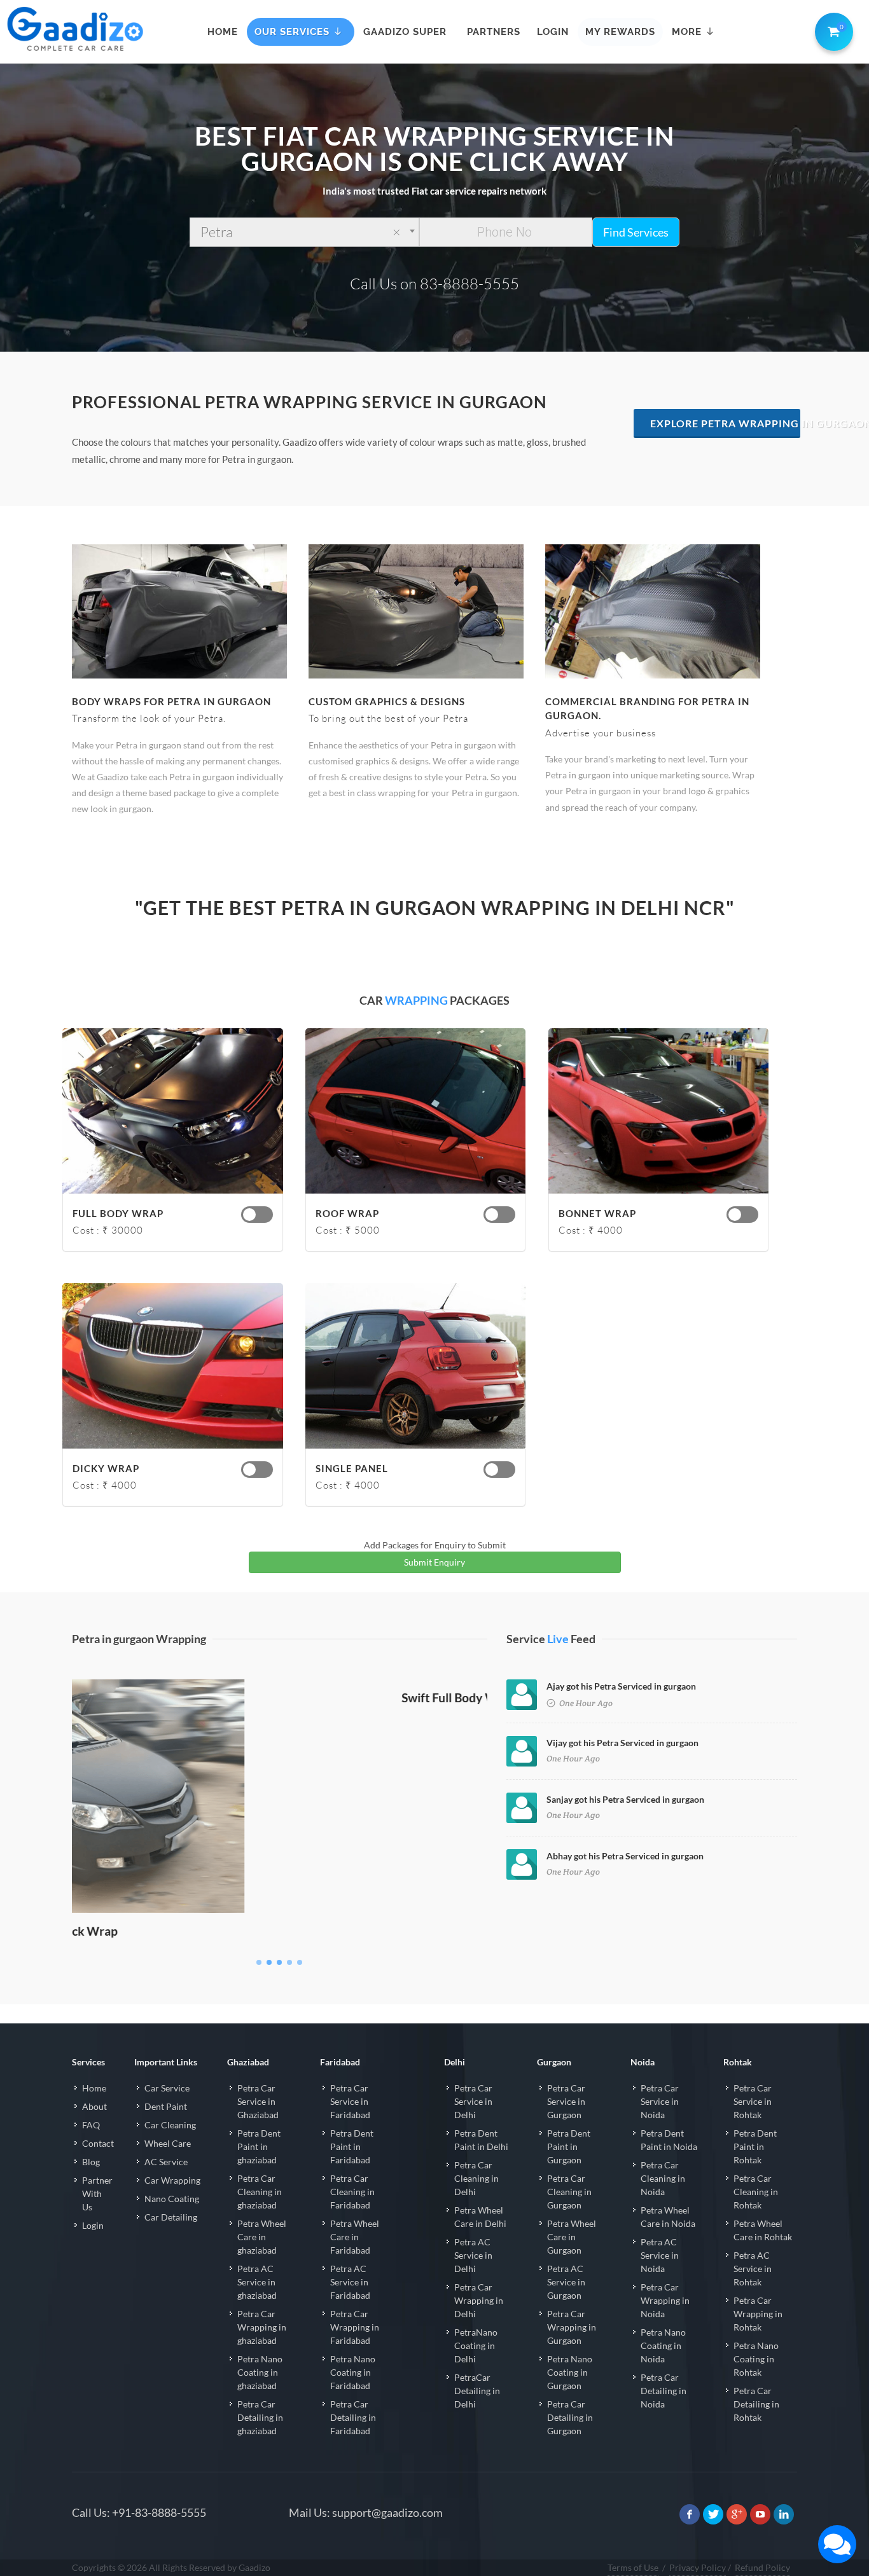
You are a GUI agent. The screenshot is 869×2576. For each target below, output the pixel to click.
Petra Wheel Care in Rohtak (763, 2255)
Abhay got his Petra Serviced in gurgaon (625, 1856)
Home (94, 2113)
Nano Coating (172, 2223)
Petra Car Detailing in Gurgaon (570, 2442)
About (94, 2131)
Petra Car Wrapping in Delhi (479, 2325)
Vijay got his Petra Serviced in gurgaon (622, 1743)
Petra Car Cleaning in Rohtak (756, 2216)
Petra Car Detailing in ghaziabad (260, 2442)
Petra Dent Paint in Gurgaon (569, 2171)
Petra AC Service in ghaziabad (257, 2307)
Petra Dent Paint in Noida (669, 2165)
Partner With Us (97, 2218)
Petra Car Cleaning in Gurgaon (569, 2216)
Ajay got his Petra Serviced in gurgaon (621, 1686)
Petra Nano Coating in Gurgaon (570, 2397)
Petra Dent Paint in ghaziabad (259, 2171)
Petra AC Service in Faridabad (350, 2307)
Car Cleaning (170, 2150)
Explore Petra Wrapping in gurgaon (726, 423)
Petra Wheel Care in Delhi (480, 2242)
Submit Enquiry (434, 1562)
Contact (98, 2168)
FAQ (91, 2150)
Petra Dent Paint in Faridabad (352, 2171)
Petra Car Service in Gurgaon (566, 2126)
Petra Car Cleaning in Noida (663, 2203)
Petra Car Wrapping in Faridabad (355, 2352)
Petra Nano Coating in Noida (663, 2370)
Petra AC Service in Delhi (473, 2280)
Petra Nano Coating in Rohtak (756, 2384)
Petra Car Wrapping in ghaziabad (262, 2352)
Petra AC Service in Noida (660, 2280)
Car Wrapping (172, 2205)
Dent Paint (166, 2131)
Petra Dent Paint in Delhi (481, 2165)
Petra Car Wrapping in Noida (665, 2325)
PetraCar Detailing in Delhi (477, 2415)
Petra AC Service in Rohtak (753, 2293)
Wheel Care (168, 2168)
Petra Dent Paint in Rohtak (755, 2171)
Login (93, 2250)
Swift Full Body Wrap (280, 1956)
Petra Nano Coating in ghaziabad (260, 2397)
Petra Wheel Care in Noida (668, 2242)
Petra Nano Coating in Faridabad (353, 2397)
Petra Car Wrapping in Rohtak (758, 2338)
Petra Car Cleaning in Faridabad (352, 2216)
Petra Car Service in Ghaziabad (258, 2126)
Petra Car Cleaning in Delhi (476, 2203)
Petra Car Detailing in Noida (664, 2415)
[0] (831, 29)
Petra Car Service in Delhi (473, 2126)
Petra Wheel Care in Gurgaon (572, 2262)
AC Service (166, 2187)
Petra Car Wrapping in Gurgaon (572, 2352)
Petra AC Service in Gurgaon (566, 2307)
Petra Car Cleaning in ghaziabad (260, 2216)
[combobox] (304, 232)
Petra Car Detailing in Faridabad (353, 2442)
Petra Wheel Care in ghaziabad (262, 2262)
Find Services (636, 232)
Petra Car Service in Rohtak (753, 2126)
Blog (91, 2187)
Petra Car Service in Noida (660, 2126)
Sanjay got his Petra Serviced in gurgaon (625, 1799)
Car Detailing (171, 2242)
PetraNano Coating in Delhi (476, 2370)
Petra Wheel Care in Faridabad (355, 2262)
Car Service (167, 2113)
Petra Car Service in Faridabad (350, 2126)
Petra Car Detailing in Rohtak (756, 2429)
